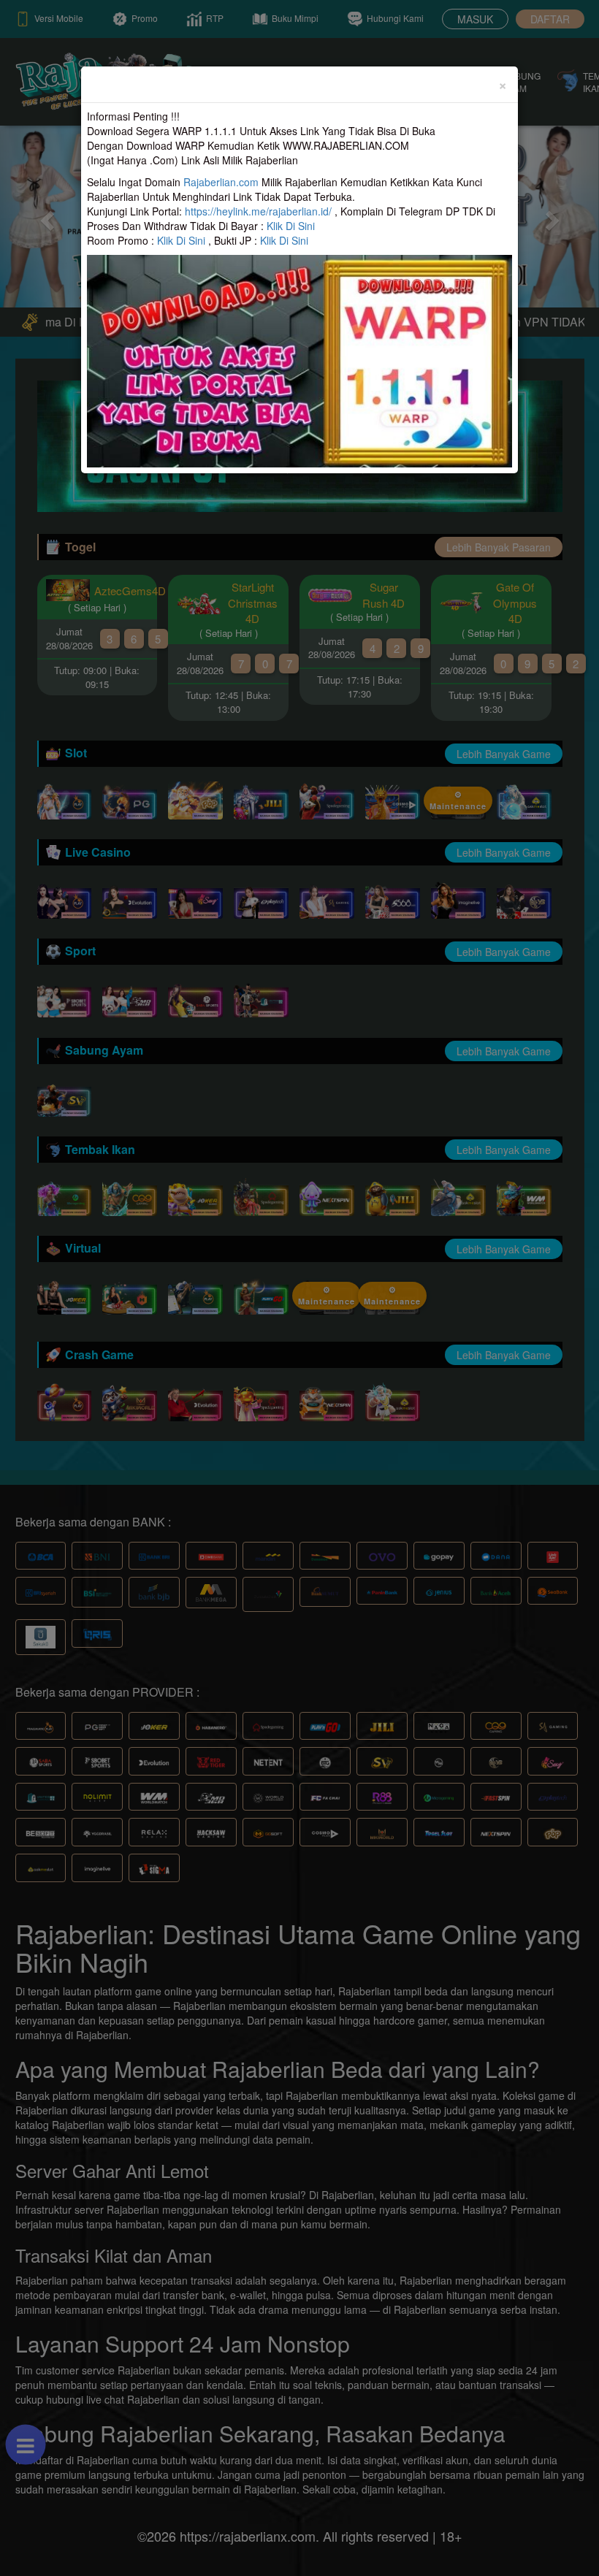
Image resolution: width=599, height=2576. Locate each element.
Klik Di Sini (291, 226)
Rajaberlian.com (221, 182)
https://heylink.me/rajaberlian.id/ (258, 211)
